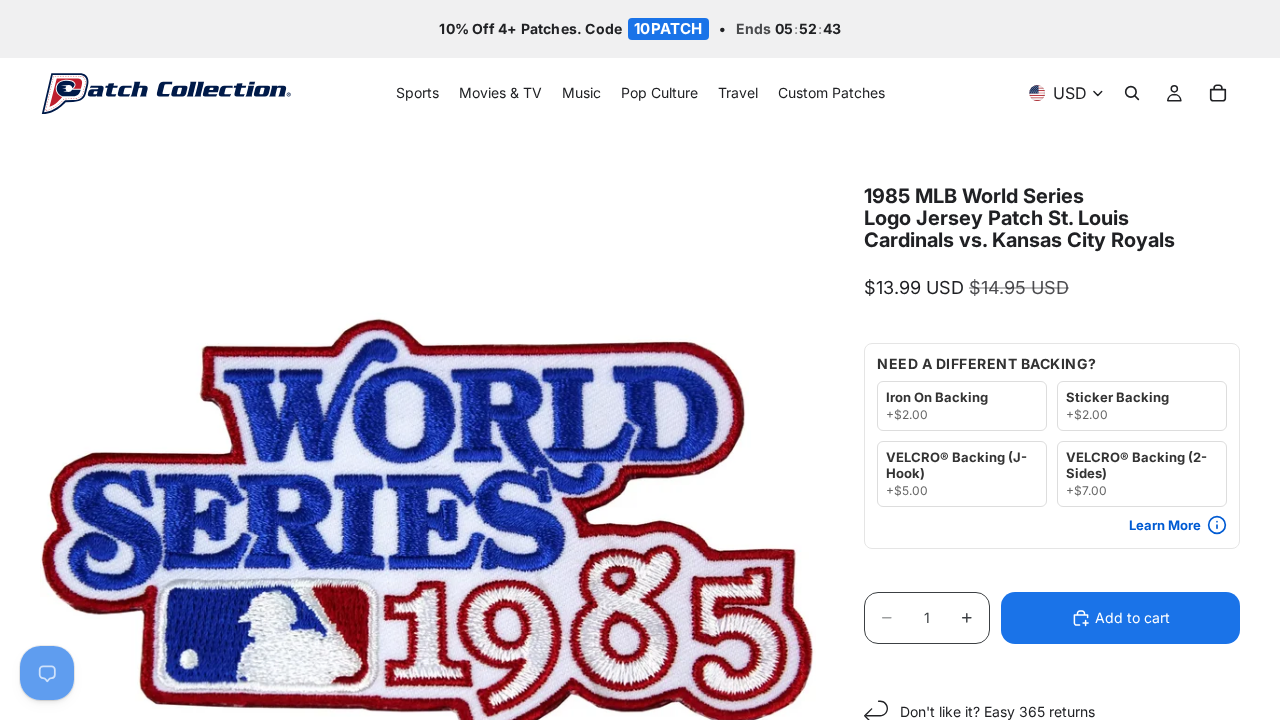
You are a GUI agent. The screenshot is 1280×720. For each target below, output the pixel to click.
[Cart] (1218, 94)
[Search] (1132, 94)
